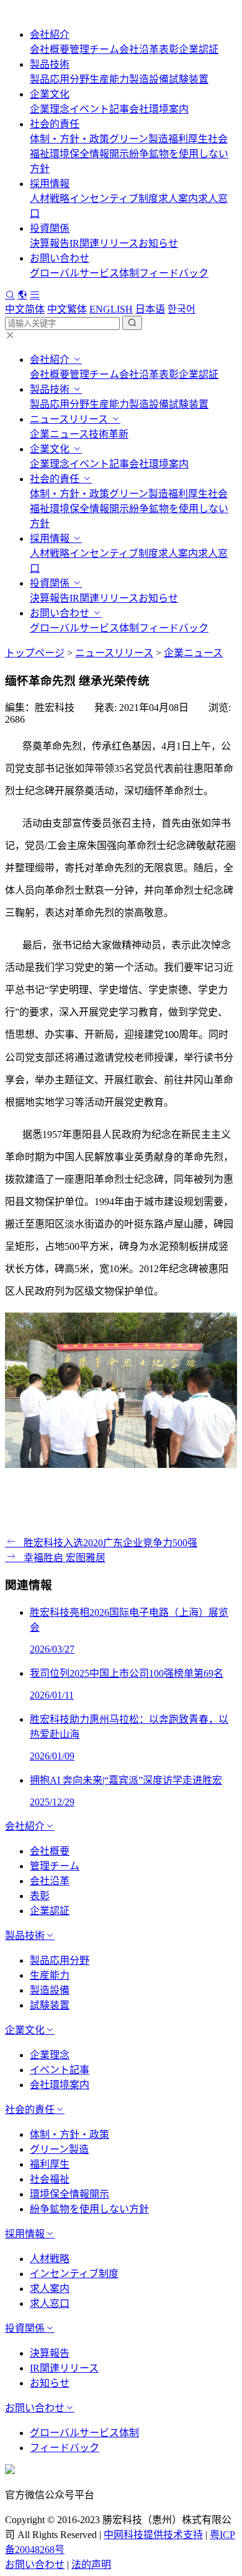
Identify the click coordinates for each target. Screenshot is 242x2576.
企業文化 (50, 94)
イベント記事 (99, 109)
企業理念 (50, 109)
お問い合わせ (60, 258)
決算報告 (50, 243)
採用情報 (50, 184)
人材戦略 (50, 199)
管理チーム (94, 49)
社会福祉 (50, 2179)
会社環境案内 (159, 109)
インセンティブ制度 (114, 199)
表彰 (169, 49)
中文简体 (25, 309)
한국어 (181, 309)
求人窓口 (50, 2303)
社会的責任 (55, 124)
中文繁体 (67, 309)
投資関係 (50, 228)
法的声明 (91, 2565)
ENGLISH (111, 309)
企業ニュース (59, 434)
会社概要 (50, 49)
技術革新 (109, 434)
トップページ (35, 653)
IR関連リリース (104, 243)
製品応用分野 (60, 79)
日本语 (150, 309)
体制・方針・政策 (69, 139)
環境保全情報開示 (89, 154)
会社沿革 (139, 49)
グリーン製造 (139, 139)
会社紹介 (50, 34)
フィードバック (174, 273)
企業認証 (199, 49)
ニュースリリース (70, 419)
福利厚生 (188, 139)
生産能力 (109, 79)
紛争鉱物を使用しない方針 (89, 2209)
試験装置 (189, 79)
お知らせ (158, 243)
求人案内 (178, 199)
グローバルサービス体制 (84, 273)
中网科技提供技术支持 (153, 2535)
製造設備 (149, 79)
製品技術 (50, 64)
